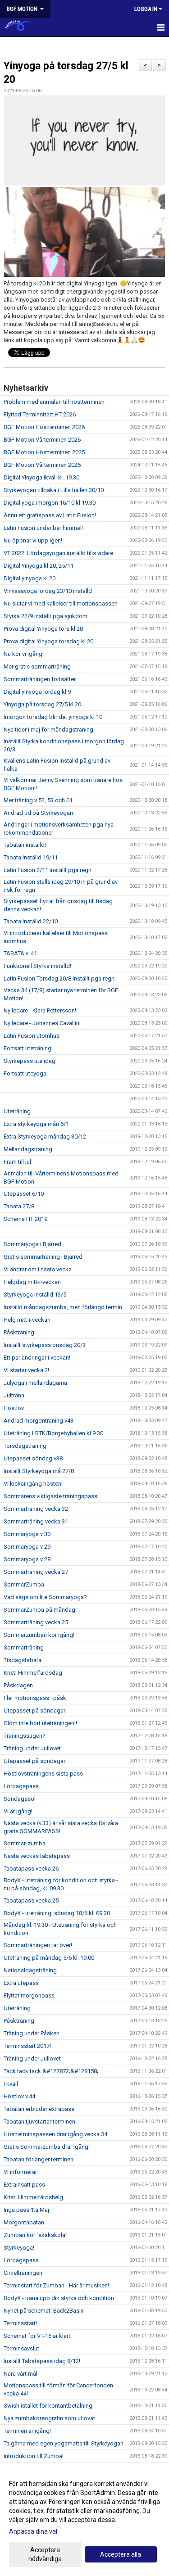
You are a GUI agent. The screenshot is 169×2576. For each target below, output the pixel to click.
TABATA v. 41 (20, 953)
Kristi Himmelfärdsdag (33, 1673)
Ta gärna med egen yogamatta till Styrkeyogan (64, 2443)
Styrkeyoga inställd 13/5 (35, 1295)
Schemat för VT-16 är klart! (38, 2336)
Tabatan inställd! (25, 845)
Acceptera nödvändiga (45, 2554)
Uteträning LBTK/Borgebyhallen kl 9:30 (53, 1433)
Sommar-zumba (25, 1843)
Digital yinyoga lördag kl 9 (37, 692)
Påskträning (19, 1332)
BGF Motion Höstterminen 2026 (44, 427)
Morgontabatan (24, 2222)
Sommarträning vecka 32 (36, 1509)
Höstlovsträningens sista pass (43, 1774)
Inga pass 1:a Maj (26, 2210)
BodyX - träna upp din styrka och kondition (59, 2298)
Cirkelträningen (23, 2273)
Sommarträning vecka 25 (36, 1622)
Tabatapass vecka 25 (31, 1900)
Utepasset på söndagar (34, 1711)
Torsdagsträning (25, 1446)
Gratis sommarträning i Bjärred (43, 1257)
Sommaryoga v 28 (27, 1559)
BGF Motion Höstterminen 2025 (44, 452)
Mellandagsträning (28, 1149)
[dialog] (84, 2521)
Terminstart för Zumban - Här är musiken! (56, 2285)
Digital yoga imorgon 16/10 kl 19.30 (50, 503)
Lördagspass (21, 1786)
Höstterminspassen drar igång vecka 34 (55, 2134)
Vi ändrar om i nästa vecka (38, 1269)
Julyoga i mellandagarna (35, 1383)
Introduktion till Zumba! (34, 2456)
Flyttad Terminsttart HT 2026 (40, 414)
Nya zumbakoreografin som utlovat (49, 2418)
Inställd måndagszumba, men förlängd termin (63, 1307)
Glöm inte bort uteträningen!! (40, 1723)
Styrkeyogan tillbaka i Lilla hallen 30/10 (54, 490)
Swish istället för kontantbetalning (48, 2406)
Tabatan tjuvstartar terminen (39, 2122)
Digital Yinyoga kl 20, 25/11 (39, 566)
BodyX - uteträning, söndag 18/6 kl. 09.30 (57, 1913)
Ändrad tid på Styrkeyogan (38, 813)
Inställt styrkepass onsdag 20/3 (45, 1345)
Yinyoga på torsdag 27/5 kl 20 (42, 704)
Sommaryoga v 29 (27, 1547)
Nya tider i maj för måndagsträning (48, 730)
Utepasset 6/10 (24, 1194)
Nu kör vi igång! (24, 654)
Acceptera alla (121, 2554)
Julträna (14, 1395)
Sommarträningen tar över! (38, 1945)
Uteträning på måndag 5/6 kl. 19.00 (49, 1958)
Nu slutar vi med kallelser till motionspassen (61, 603)
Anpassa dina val (33, 2531)
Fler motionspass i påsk (35, 1698)
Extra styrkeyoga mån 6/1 (36, 1124)
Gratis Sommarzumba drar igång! (47, 2147)
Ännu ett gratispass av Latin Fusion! (50, 515)
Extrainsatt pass (24, 2185)
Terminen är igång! (27, 2431)
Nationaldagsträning (30, 1970)
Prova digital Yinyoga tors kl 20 (43, 629)
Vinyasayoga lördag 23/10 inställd (48, 591)
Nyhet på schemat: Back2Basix (43, 2311)
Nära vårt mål (21, 2374)
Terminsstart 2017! (27, 2046)
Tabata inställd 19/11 (31, 857)
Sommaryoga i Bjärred (32, 1244)
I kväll (11, 2084)
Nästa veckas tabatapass (37, 1856)
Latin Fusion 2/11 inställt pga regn (48, 870)
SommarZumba (24, 1584)
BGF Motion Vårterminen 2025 (42, 465)
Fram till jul (17, 1162)
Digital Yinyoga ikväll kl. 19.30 (41, 477)
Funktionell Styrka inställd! (37, 966)
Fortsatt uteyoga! (26, 1073)
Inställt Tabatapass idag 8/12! (42, 2361)
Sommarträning (24, 1647)
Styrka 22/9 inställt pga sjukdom (46, 616)
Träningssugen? (25, 1736)
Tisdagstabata (23, 1660)
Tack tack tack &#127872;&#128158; (51, 2071)
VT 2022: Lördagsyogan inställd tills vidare (58, 553)
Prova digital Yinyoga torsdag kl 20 (48, 641)
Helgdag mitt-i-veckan (32, 1282)
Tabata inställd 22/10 (31, 921)
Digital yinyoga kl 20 (30, 578)
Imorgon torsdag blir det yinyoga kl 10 (53, 717)
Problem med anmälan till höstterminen (54, 402)
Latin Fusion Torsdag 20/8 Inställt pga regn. (60, 978)
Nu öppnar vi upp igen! (33, 540)
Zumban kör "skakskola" (36, 2235)
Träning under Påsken (32, 2033)
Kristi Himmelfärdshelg (33, 2197)
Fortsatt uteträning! (28, 1048)
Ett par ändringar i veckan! (37, 1358)
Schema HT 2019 (25, 1219)
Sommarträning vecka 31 (36, 1521)
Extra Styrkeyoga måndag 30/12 (45, 1137)
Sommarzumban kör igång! (39, 1635)
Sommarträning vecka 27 (36, 1572)
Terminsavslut (21, 2348)
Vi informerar (20, 2172)
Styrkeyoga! (19, 2248)
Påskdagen (18, 1685)
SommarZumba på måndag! (40, 1610)
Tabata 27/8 (19, 1206)
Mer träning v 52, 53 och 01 (38, 800)
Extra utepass (21, 1983)
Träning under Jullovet (32, 1748)
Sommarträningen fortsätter (40, 679)
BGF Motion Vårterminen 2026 (42, 440)
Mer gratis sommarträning (37, 667)
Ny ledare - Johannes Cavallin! (42, 1023)
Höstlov (14, 1408)
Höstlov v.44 (19, 2096)
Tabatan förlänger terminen (39, 2159)
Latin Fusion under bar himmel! (43, 528)
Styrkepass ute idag (30, 1061)
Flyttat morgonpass (29, 1995)
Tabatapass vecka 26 (31, 1869)
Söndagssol (20, 1799)
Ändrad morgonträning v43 (39, 1421)
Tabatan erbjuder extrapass (39, 2109)
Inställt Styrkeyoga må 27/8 (39, 1471)
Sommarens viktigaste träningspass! (51, 1496)
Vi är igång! (18, 1811)
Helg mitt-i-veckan (27, 1320)
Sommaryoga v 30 (27, 1534)
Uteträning (17, 1111)
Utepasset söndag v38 (33, 1458)
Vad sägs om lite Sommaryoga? (45, 1597)
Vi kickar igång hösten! (33, 1484)
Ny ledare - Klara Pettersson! (40, 1010)
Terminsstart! (20, 2323)
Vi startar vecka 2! (26, 1370)
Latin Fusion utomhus (32, 1036)
